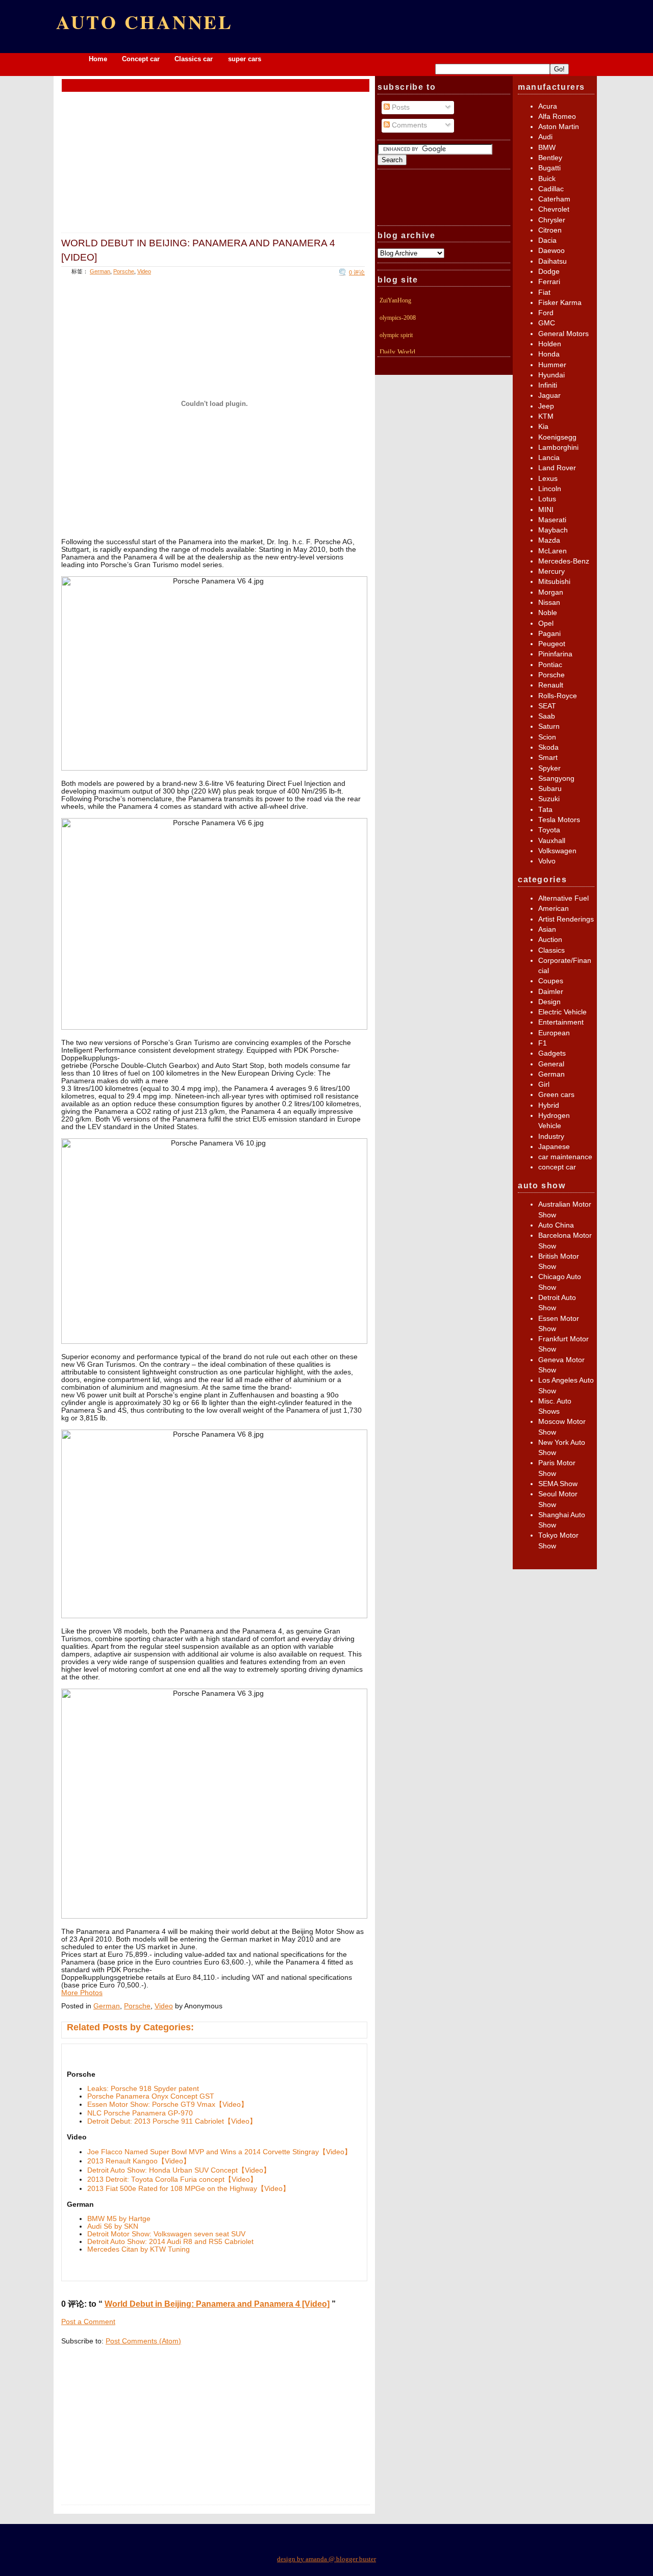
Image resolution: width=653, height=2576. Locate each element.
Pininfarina (555, 654)
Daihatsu (552, 261)
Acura (548, 106)
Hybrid (549, 1105)
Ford (546, 313)
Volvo (547, 861)
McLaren (552, 551)
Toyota (549, 830)
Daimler (551, 992)
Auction (550, 940)
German (100, 271)
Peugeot (552, 644)
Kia (543, 427)
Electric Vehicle (562, 1012)
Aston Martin (559, 127)
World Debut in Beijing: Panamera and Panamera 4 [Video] (198, 250)
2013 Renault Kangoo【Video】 (139, 2161)
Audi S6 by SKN (113, 2226)
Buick (547, 179)
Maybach (553, 530)
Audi (545, 137)
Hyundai (551, 375)
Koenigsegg (557, 437)
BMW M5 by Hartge (119, 2219)
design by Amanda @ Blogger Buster (326, 2559)
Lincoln (550, 489)
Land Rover (557, 468)
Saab (547, 716)
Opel (546, 623)
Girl (544, 1085)
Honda (549, 354)
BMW (547, 148)
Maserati (552, 520)
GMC (547, 323)
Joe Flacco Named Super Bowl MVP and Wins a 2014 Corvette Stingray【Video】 (219, 2152)
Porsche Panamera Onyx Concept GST (151, 2096)
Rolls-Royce (558, 696)
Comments (408, 125)
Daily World (397, 352)
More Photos (82, 1993)
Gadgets (552, 1053)
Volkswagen (557, 851)
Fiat (544, 292)
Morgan (551, 592)
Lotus (547, 499)
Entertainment (561, 1022)
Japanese (554, 1147)
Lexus (548, 479)
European (554, 1033)
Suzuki (549, 799)
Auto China (556, 1225)
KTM (546, 416)
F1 (543, 1043)
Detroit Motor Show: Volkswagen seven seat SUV (166, 2234)
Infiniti (548, 385)
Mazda (549, 540)
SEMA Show (558, 1484)
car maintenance (565, 1157)
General (551, 1064)
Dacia (547, 240)
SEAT (547, 706)
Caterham (554, 199)
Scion (547, 737)
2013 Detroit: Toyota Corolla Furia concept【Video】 (172, 2179)
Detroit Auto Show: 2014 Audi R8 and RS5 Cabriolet (170, 2242)
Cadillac (551, 189)
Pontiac (550, 665)
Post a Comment (88, 2322)
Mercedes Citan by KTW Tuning (139, 2249)
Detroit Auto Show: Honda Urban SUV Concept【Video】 (179, 2170)
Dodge (549, 272)
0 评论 (357, 272)
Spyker (549, 768)
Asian (547, 929)
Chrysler (552, 220)
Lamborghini (558, 448)
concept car (557, 1167)
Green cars (556, 1095)
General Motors (563, 334)
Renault (551, 685)
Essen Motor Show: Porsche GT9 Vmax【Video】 (168, 2105)
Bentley (550, 158)
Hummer (552, 365)
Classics (551, 950)
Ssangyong (556, 779)
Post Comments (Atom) (143, 2341)
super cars (245, 59)
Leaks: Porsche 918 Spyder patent (143, 2089)
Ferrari (549, 282)
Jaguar (549, 396)
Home (98, 59)
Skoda (548, 747)
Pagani (549, 634)
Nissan (549, 603)
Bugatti (549, 168)
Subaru (550, 789)
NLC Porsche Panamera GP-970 (140, 2113)
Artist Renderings (566, 919)
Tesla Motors (559, 820)
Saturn (549, 726)
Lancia (549, 458)
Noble (548, 613)
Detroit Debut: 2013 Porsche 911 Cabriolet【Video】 (172, 2121)
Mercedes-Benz (564, 561)
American (554, 909)
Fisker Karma (560, 303)
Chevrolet (554, 209)
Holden (550, 344)
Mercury (551, 571)
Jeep (546, 406)
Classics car (195, 59)
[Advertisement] (216, 85)
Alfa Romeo (557, 117)
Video (144, 271)
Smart (548, 758)
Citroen (550, 230)
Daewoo (551, 251)
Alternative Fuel (563, 898)
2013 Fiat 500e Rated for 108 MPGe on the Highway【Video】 (189, 2189)
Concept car (141, 59)
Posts (400, 107)
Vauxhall (552, 841)
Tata (545, 810)
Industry (551, 1137)
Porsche (124, 271)
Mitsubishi (554, 582)
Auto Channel (145, 22)
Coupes (551, 981)
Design (549, 1002)
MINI (546, 510)
